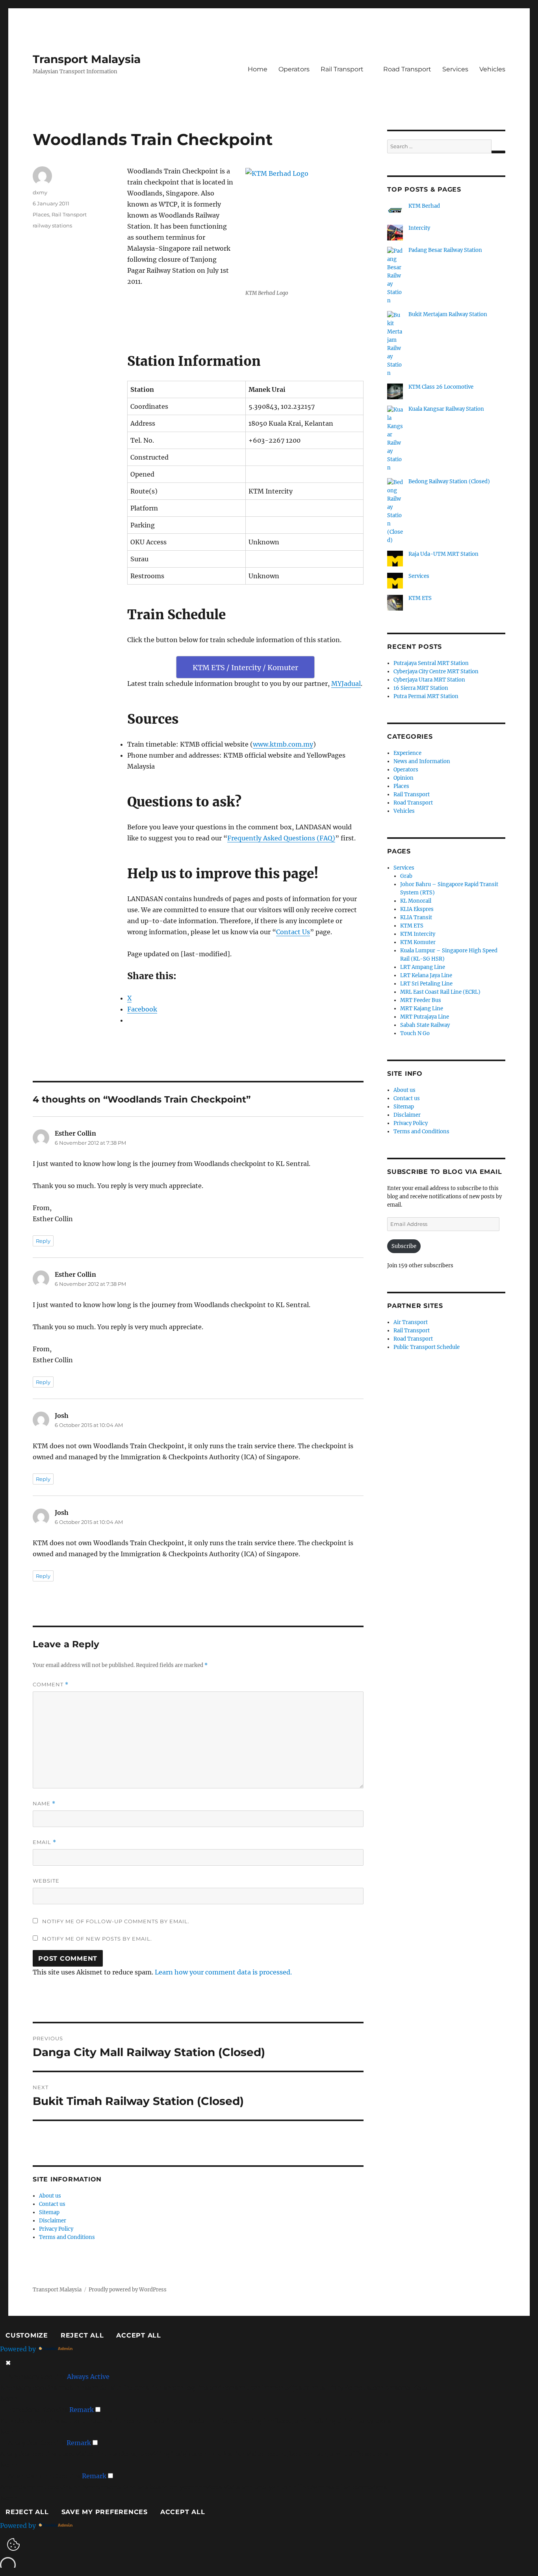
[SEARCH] (498, 152)
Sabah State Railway (425, 1025)
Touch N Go (415, 1033)
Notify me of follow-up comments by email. (116, 1921)
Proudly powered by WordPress (128, 2290)
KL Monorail (416, 901)
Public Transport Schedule (427, 1347)
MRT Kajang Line (422, 1009)
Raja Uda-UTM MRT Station (443, 554)
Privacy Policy (56, 2229)
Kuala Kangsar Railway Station (446, 409)
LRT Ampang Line (423, 967)
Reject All (82, 2335)
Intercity (419, 228)
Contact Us (293, 932)
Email (45, 1842)
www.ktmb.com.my (283, 744)
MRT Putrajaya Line (425, 1017)
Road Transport (407, 69)
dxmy (40, 192)
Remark (82, 2410)
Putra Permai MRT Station (426, 696)
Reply (43, 1241)
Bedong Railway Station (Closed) (449, 481)
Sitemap (49, 2212)
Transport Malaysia (87, 59)
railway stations (52, 225)
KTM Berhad (424, 206)
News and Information (422, 761)
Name (44, 1804)
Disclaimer (53, 2221)
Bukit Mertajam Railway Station (448, 314)
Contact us (52, 2204)
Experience (407, 753)
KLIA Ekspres (417, 909)
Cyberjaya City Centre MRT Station (436, 671)
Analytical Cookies (36, 2443)
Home (258, 69)
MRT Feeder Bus (421, 1000)
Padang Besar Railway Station (445, 250)
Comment (51, 1685)
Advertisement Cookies (44, 2476)
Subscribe (404, 1246)
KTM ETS (420, 598)
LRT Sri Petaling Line (426, 984)
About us (50, 2196)
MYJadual (346, 684)
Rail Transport (342, 69)
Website (46, 1881)
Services (455, 69)
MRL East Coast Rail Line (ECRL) (440, 992)
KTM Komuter (418, 942)
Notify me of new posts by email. (97, 1939)
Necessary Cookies (37, 2377)
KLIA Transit (416, 917)
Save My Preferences (105, 2512)
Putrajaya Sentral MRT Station (431, 663)
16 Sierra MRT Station (421, 688)
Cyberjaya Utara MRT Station (429, 680)
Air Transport (411, 1322)
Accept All (139, 2335)
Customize (27, 2335)
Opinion (403, 778)
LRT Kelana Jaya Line (426, 975)
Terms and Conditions (67, 2237)
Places (41, 214)
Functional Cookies (38, 2410)
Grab (406, 876)
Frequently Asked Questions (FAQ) (281, 838)
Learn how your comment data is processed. (223, 1972)
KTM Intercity (418, 934)
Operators (294, 69)
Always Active (88, 2377)
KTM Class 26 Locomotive (441, 387)
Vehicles (492, 69)
